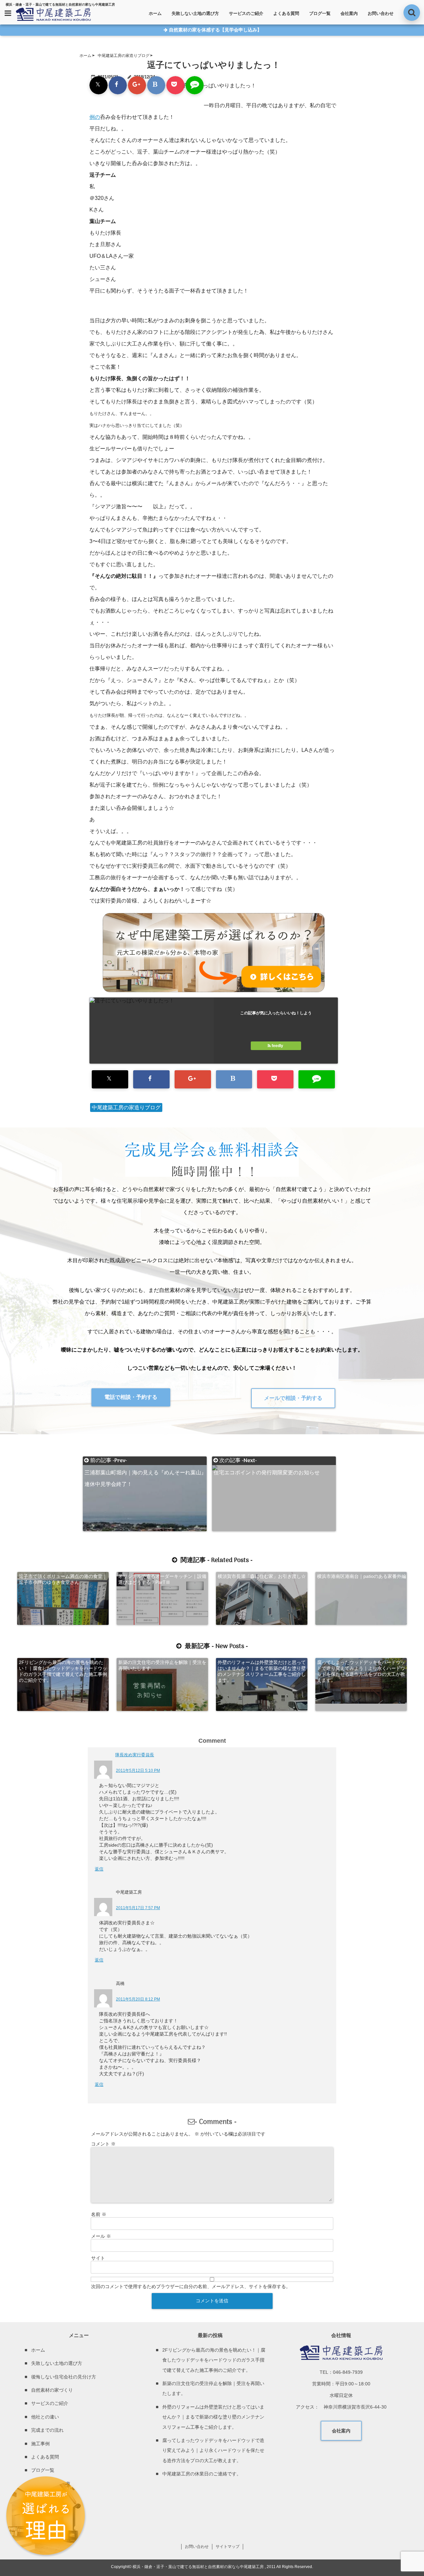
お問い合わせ (381, 13)
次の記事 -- (267, 1461)
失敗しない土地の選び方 (195, 13)
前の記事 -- (145, 1461)
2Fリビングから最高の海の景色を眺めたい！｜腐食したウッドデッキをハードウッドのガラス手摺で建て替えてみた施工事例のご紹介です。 (63, 1671)
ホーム (155, 13)
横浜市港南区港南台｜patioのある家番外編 (362, 1576)
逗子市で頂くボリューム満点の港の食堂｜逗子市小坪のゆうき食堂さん (63, 1579)
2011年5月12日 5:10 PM (138, 1771)
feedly (277, 1046)
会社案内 (349, 13)
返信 (99, 1869)
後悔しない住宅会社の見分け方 (64, 2377)
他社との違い (45, 2417)
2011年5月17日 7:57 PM (138, 1908)
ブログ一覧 (320, 13)
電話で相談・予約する (131, 1397)
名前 (99, 2214)
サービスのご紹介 (246, 13)
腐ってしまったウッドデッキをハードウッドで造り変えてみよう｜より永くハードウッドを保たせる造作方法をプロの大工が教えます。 (361, 1671)
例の (95, 117)
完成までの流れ (47, 2430)
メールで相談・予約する (293, 1398)
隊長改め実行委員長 (139, 1755)
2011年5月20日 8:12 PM (138, 1999)
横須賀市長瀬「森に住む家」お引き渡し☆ (262, 1576)
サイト (98, 2258)
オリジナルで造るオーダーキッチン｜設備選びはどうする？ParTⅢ (162, 1579)
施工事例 (40, 2444)
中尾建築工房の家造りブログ (126, 1107)
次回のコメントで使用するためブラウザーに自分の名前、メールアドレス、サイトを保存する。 (191, 2286)
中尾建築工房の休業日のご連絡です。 (202, 2474)
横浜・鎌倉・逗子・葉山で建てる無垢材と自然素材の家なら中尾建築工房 (198, 2567)
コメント (103, 2144)
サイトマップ (228, 2547)
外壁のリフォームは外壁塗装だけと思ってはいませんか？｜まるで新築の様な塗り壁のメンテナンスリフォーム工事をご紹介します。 (262, 1671)
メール (101, 2236)
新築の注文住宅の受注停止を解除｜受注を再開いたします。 (162, 1665)
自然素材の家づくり (52, 2390)
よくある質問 (286, 13)
